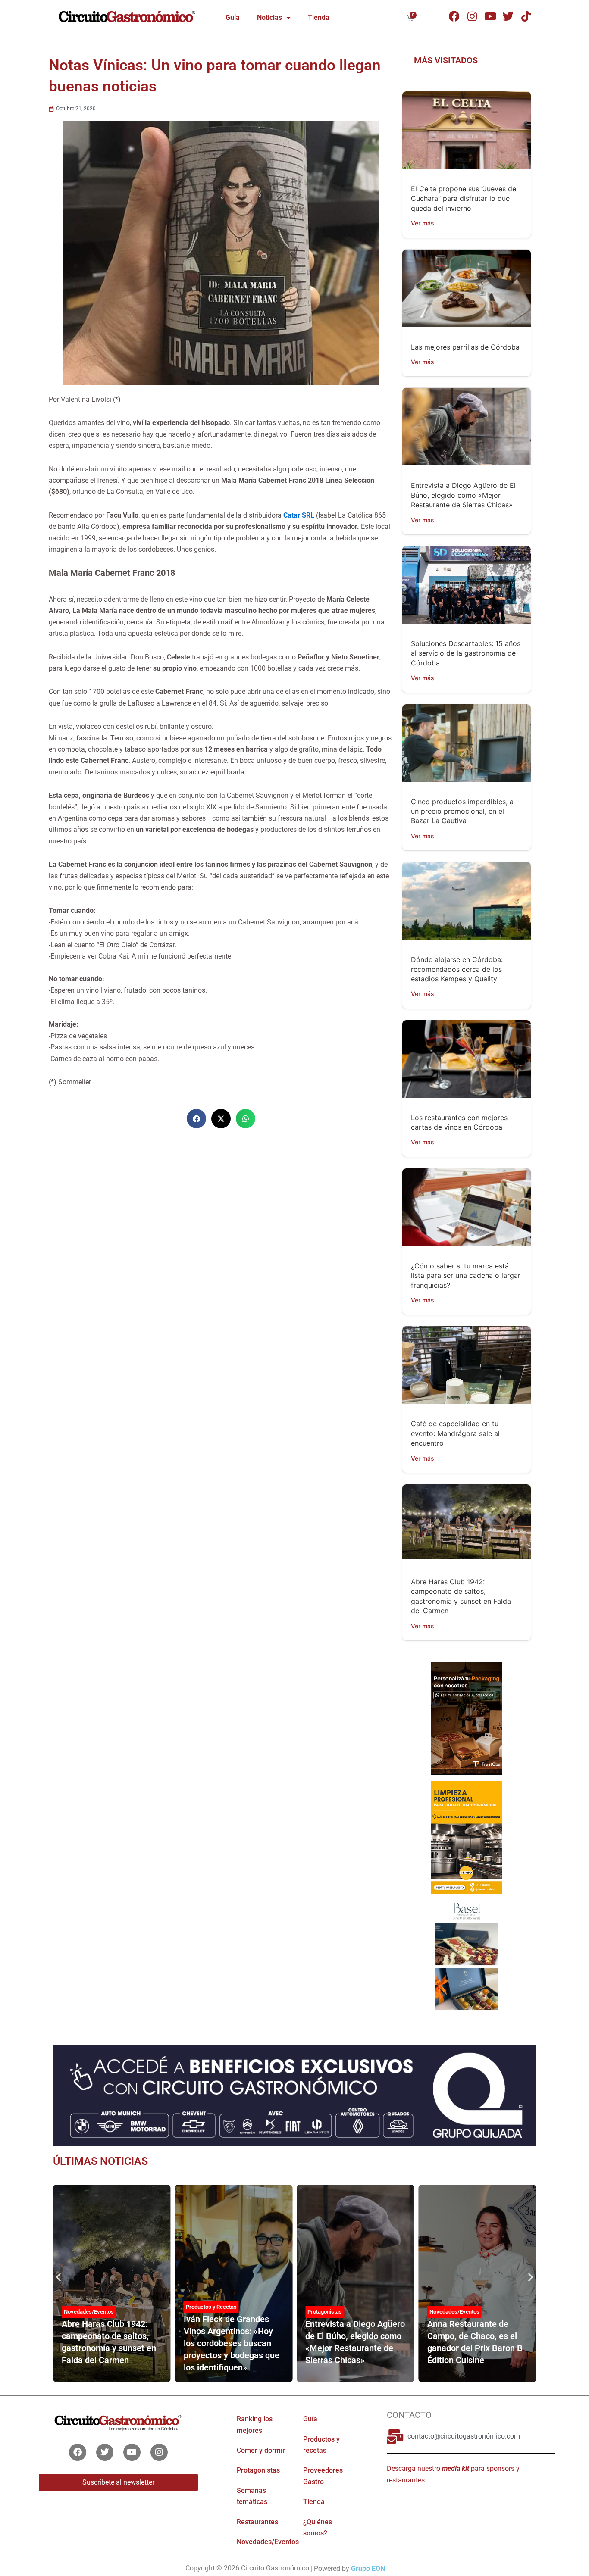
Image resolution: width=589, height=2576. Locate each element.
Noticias (269, 17)
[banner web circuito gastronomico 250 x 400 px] (466, 1837)
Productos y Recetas (89, 2307)
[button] (196, 1119)
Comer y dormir (261, 2450)
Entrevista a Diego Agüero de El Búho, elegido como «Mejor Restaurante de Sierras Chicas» (463, 495)
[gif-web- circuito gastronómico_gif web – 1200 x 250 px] (294, 2095)
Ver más (423, 223)
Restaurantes (257, 2521)
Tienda (319, 17)
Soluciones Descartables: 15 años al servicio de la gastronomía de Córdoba (466, 653)
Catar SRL (299, 515)
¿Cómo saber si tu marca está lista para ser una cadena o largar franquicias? (466, 1276)
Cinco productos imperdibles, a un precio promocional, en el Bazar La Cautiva (462, 811)
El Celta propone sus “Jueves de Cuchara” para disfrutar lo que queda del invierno (464, 198)
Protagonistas (203, 2311)
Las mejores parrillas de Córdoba (465, 347)
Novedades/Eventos (332, 2311)
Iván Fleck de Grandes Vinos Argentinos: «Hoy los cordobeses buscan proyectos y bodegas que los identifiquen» (110, 2343)
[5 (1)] (466, 1718)
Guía (233, 17)
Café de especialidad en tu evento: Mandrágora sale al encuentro (455, 1433)
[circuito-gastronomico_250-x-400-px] (466, 1956)
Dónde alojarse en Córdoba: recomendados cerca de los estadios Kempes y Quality (457, 969)
